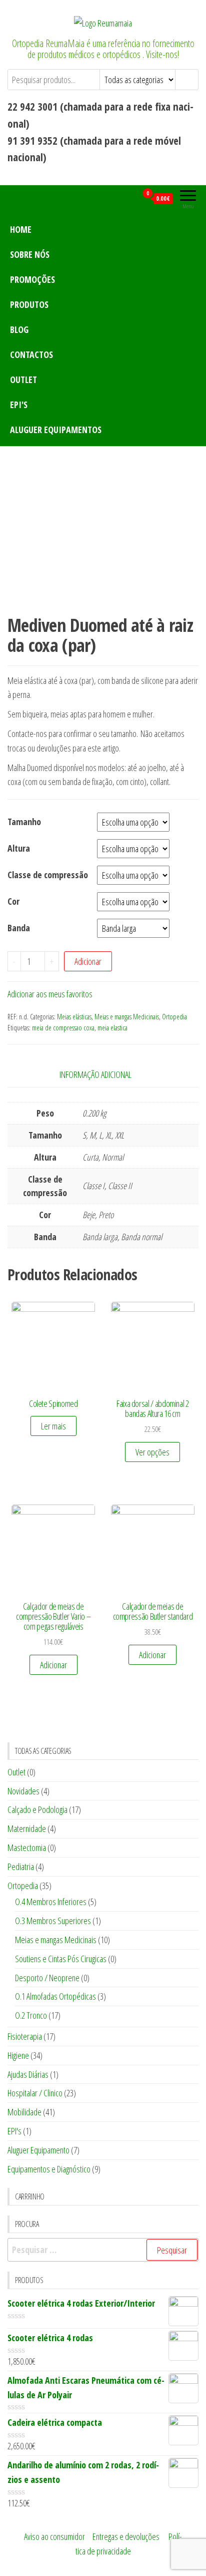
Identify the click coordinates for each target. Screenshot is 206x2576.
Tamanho (24, 822)
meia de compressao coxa (63, 1028)
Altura (19, 848)
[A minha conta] (129, 198)
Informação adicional (95, 1074)
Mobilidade (24, 2112)
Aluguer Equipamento (38, 2150)
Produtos (29, 304)
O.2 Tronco (31, 2015)
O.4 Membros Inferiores (51, 1902)
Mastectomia (27, 1848)
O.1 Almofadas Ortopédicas (55, 1996)
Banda (19, 928)
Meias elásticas (74, 1017)
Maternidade (27, 1828)
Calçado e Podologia (37, 1809)
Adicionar (88, 961)
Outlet (23, 380)
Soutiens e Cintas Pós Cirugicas (61, 1959)
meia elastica (112, 1028)
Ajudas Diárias (28, 2074)
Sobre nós (30, 254)
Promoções (32, 279)
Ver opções (152, 1452)
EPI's (19, 405)
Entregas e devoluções (126, 2536)
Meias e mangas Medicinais (127, 1017)
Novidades (23, 1791)
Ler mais (53, 1426)
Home (21, 229)
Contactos (31, 354)
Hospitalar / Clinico (35, 2093)
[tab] (103, 1075)
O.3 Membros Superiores (53, 1921)
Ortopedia (174, 1017)
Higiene (18, 2055)
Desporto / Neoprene (47, 1978)
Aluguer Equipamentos (56, 430)
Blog (19, 329)
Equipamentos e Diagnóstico (49, 2169)
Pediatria (21, 1867)
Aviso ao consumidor (54, 2536)
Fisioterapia (25, 2036)
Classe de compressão (48, 875)
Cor (13, 901)
